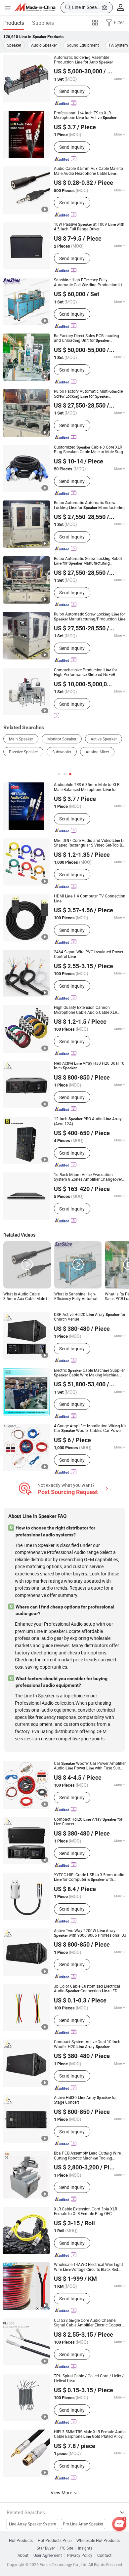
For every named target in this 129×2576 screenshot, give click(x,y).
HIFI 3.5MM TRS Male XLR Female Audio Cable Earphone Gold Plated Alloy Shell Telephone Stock (90, 2434)
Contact (104, 2556)
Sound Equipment (83, 45)
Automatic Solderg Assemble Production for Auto (83, 60)
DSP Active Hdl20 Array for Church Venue (90, 1317)
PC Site (67, 2548)
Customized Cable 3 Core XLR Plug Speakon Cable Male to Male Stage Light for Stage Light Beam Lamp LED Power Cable (89, 450)
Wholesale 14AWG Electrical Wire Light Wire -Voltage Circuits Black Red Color (88, 2267)
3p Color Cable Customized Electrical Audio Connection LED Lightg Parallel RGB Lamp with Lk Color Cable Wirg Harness (87, 1989)
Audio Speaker (44, 45)
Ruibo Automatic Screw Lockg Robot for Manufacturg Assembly (88, 561)
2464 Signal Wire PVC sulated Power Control (89, 954)
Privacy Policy (80, 2556)
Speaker (14, 45)
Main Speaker (21, 739)
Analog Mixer (97, 752)
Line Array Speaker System (33, 2524)
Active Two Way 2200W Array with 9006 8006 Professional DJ (90, 1933)
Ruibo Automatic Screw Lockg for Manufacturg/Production (90, 617)
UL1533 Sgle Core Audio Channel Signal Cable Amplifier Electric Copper (88, 2323)
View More (62, 2493)
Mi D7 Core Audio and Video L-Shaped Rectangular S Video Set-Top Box (90, 843)
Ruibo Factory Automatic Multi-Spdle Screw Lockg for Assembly (88, 394)
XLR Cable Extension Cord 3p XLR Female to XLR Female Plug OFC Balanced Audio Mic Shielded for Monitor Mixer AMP (87, 2212)
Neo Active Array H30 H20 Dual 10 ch (89, 1066)
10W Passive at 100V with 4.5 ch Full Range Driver (89, 227)
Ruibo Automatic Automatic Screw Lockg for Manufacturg (89, 505)
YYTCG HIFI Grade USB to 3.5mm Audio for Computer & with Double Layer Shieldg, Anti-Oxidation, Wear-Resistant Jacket (89, 1877)
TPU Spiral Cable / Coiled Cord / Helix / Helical (89, 2378)
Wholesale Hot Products (98, 2541)
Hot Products (21, 2541)
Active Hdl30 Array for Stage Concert (85, 2100)
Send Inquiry (72, 91)
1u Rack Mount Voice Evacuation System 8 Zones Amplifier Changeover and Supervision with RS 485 (88, 1177)
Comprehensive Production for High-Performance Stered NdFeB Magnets (86, 673)
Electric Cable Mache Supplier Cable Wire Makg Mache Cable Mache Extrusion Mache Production (89, 1373)
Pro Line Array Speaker (83, 2524)
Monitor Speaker (62, 739)
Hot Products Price (55, 2541)
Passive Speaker (23, 752)
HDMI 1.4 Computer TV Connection (90, 898)
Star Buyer (46, 2548)
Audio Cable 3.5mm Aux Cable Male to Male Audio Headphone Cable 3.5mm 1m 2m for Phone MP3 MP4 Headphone (88, 171)
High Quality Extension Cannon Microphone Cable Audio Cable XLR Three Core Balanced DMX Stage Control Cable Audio (90, 1010)
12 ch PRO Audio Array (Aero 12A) (88, 1121)
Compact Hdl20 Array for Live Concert (88, 1822)
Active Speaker (104, 739)
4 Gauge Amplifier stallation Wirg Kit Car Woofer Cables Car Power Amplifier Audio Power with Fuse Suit (90, 1428)
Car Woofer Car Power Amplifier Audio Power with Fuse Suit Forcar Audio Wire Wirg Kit (90, 1766)
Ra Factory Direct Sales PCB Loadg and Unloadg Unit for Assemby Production (86, 338)
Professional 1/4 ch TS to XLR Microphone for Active (85, 116)
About (23, 2556)
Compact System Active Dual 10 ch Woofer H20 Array (87, 2044)
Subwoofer (62, 752)
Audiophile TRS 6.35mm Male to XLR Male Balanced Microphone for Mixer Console (87, 787)
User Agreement (48, 2556)
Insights (85, 2548)
